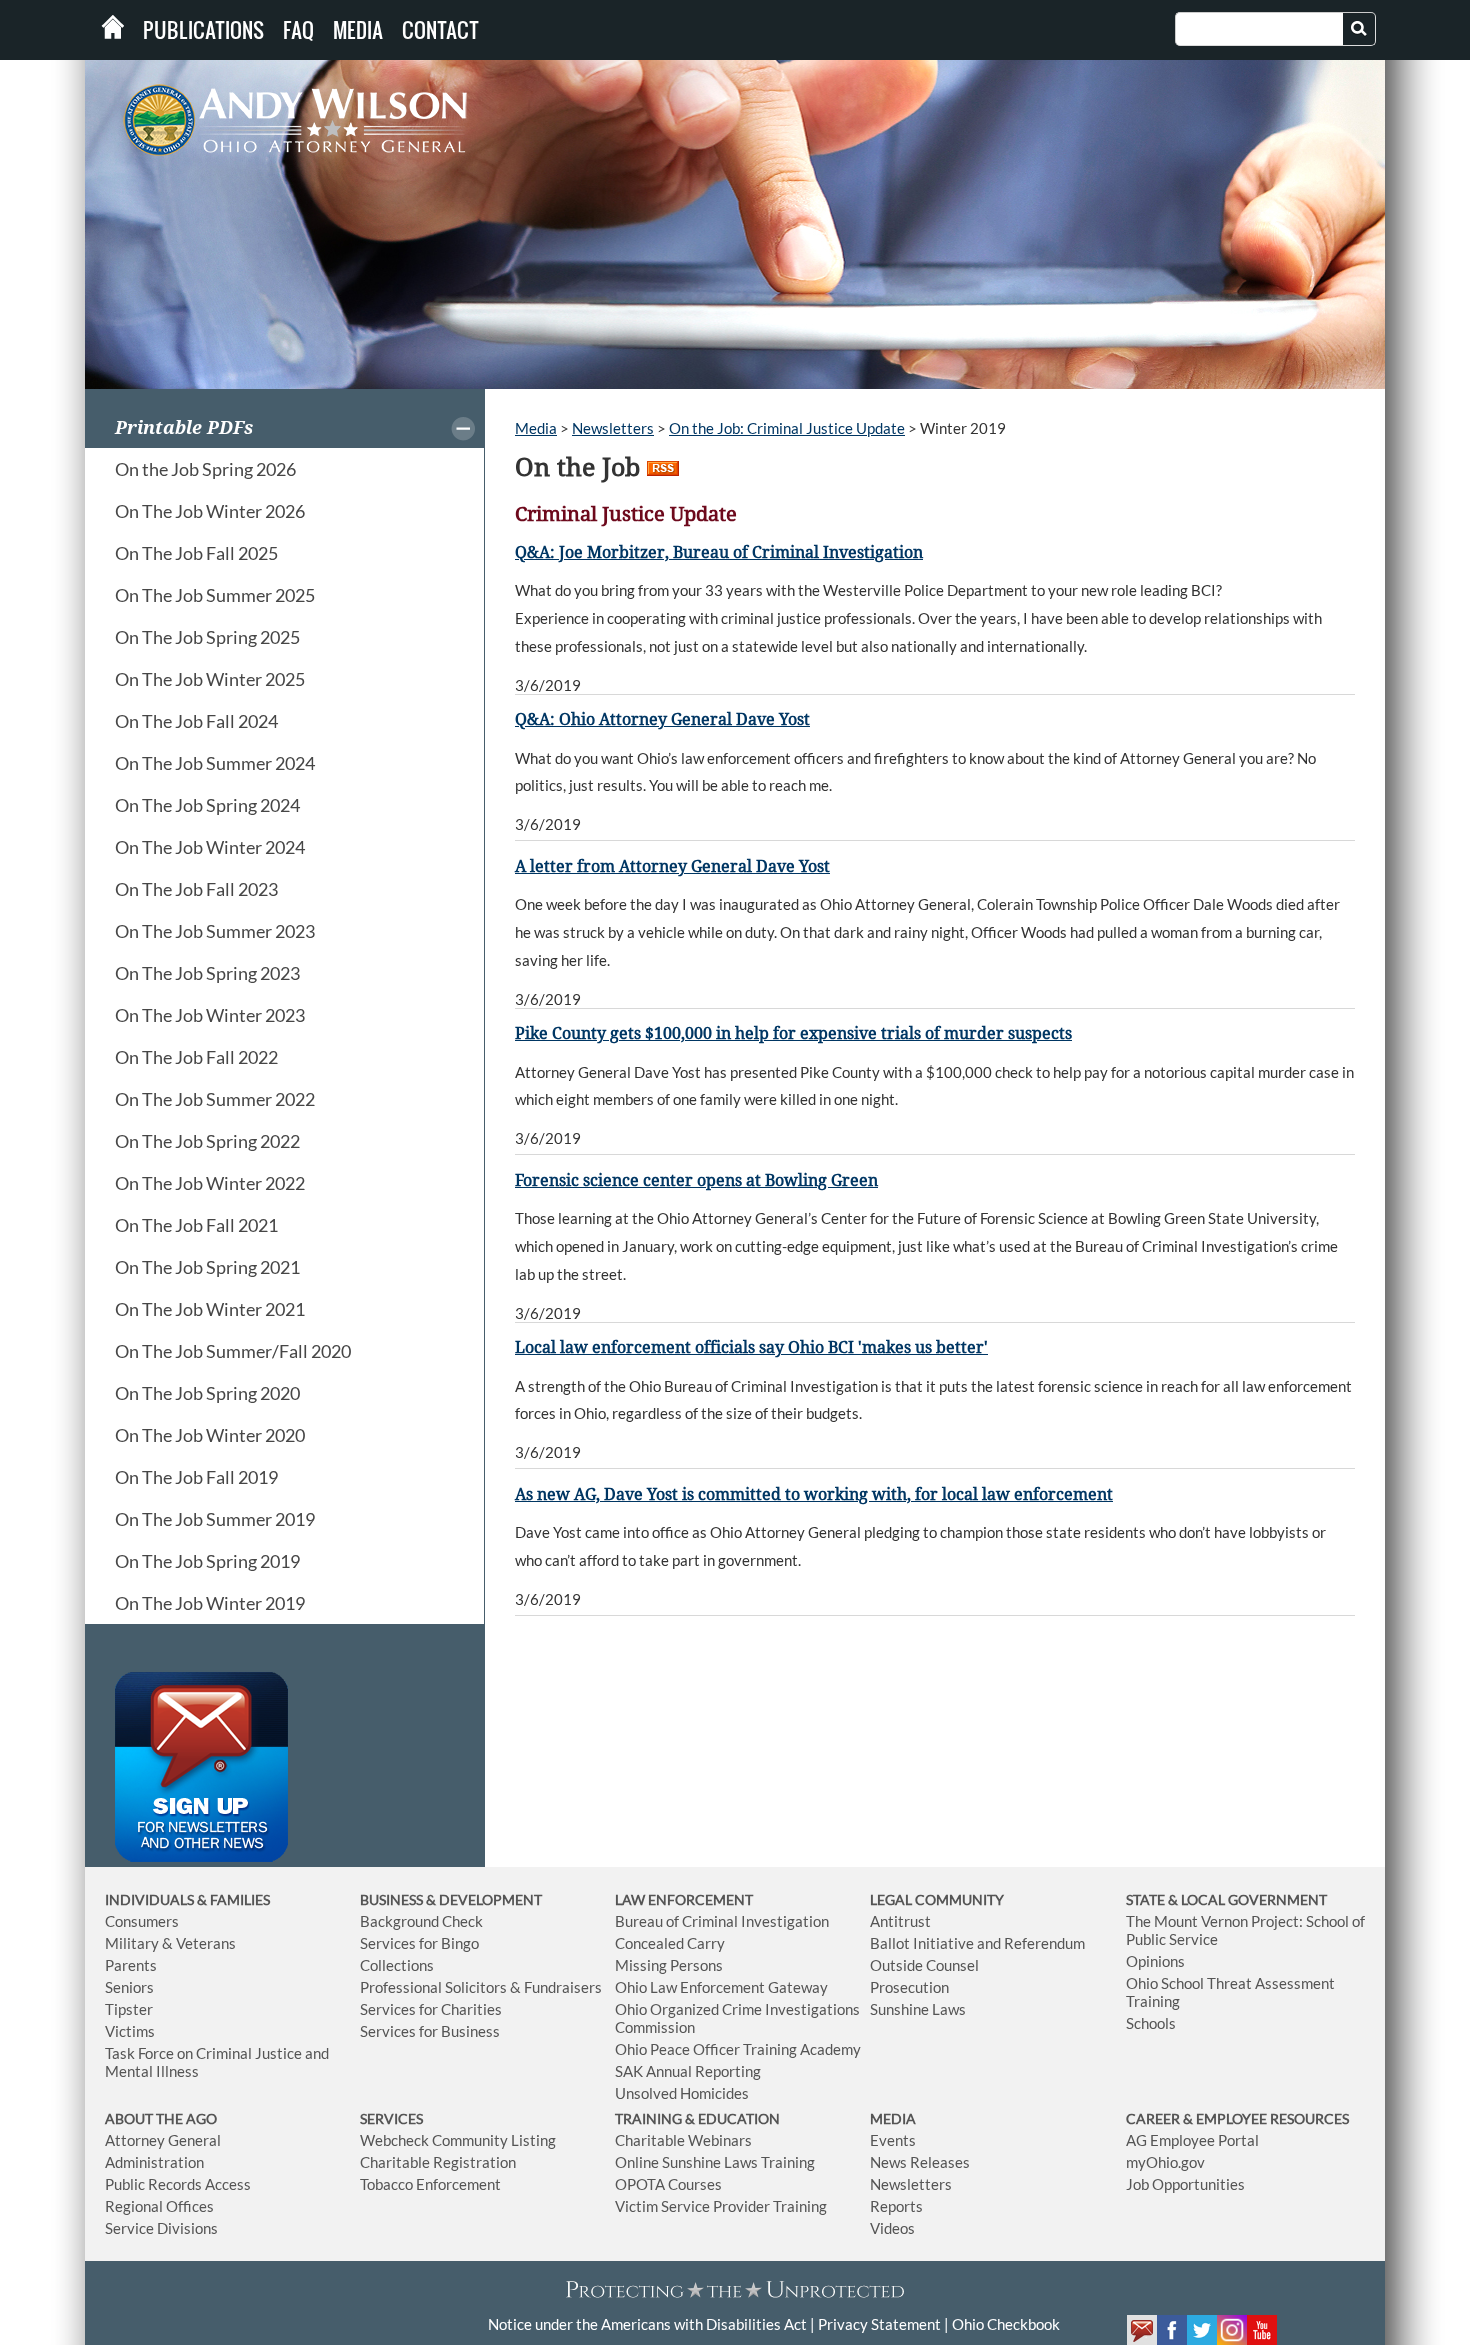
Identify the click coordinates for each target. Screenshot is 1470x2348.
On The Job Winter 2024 (210, 847)
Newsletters (613, 428)
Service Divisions (161, 2228)
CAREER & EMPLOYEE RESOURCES (1237, 2118)
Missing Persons (669, 1965)
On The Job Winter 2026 (210, 511)
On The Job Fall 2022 (196, 1057)
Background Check (421, 1921)
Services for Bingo (419, 1943)
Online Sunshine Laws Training (715, 2162)
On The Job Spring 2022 (207, 1141)
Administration (154, 2162)
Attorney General (163, 2140)
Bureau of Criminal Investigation (722, 1921)
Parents (131, 1965)
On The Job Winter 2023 (210, 1015)
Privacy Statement (879, 2324)
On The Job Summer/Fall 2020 (233, 1351)
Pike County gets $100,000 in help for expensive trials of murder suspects (793, 1033)
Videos (892, 2228)
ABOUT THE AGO (161, 2118)
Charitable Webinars (683, 2140)
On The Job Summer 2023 (215, 931)
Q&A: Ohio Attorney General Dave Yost (662, 719)
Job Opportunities (1185, 2184)
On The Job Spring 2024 (207, 805)
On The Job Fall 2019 (196, 1477)
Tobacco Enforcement (430, 2184)
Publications (203, 30)
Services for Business (430, 2031)
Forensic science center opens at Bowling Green (696, 1180)
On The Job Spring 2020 (207, 1393)
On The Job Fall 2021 (196, 1225)
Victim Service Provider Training (721, 2206)
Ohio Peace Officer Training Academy (738, 2049)
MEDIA (893, 2118)
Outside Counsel (924, 1965)
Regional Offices (159, 2206)
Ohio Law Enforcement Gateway (721, 1987)
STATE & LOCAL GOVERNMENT (1226, 1899)
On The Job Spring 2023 (207, 973)
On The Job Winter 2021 (210, 1309)
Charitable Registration (438, 2162)
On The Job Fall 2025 (196, 553)
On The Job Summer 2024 (215, 763)
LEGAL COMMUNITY (937, 1899)
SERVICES (391, 2118)
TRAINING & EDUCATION (697, 2118)
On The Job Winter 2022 (210, 1183)
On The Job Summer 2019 (215, 1519)
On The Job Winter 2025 (210, 679)
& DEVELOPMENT (484, 1899)
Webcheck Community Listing (458, 2140)
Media (358, 30)
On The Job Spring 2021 (207, 1267)
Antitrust (900, 1921)
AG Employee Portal (1192, 2140)
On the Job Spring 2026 (205, 469)
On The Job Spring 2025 (207, 637)
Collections (397, 1965)
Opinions (1155, 1961)
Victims (130, 2031)
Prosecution (909, 1987)
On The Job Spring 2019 (207, 1561)
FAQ (298, 30)
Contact (440, 30)
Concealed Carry (670, 1943)
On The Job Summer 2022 (215, 1099)
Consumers (142, 1921)
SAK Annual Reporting (688, 2071)
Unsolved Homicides (682, 2093)
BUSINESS (393, 1899)
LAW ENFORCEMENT (684, 1899)
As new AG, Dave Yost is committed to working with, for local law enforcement (814, 1494)
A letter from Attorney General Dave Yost (672, 866)
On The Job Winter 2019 (210, 1603)
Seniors (129, 1987)
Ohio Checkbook (1006, 2324)
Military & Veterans (170, 1943)
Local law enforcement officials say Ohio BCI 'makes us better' (751, 1347)
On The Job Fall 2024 (196, 721)
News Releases (920, 2162)
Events (893, 2140)
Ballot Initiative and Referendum (977, 1943)
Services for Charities (431, 2009)
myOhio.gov (1165, 2162)
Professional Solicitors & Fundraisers (481, 1987)
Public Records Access (178, 2184)
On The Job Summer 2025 (215, 595)
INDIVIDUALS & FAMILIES (187, 1899)
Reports (896, 2206)
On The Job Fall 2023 (196, 889)
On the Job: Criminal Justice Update (787, 428)
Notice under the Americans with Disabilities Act (647, 2324)
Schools (1151, 2023)
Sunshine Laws (918, 2009)
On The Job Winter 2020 (210, 1435)
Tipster (129, 2009)
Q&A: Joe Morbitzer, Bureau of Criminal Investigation (719, 552)
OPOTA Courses (668, 2184)
